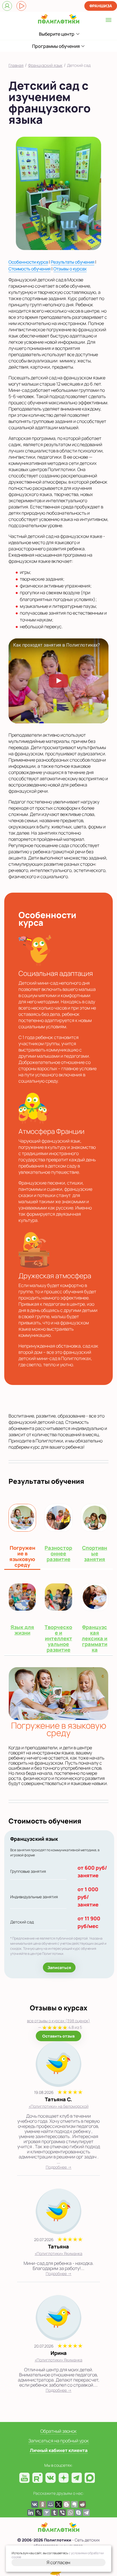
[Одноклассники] (43, 2504)
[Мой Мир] (51, 2504)
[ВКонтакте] (35, 2504)
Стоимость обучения (30, 269)
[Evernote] (74, 2504)
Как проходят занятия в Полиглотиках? (57, 645)
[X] (58, 2504)
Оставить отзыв (58, 2036)
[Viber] (62, 2513)
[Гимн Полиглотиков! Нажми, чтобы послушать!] (21, 6)
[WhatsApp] (70, 2513)
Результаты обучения (73, 262)
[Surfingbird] (47, 2513)
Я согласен (58, 2562)
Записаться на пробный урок (59, 2441)
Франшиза (101, 6)
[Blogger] (66, 2504)
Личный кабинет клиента (59, 2450)
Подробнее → (59, 2167)
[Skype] (78, 2513)
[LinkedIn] (31, 2513)
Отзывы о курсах (70, 269)
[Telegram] (86, 2513)
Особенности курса (28, 262)
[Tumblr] (55, 2513)
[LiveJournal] (39, 2513)
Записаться (59, 1967)
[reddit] (82, 2504)
